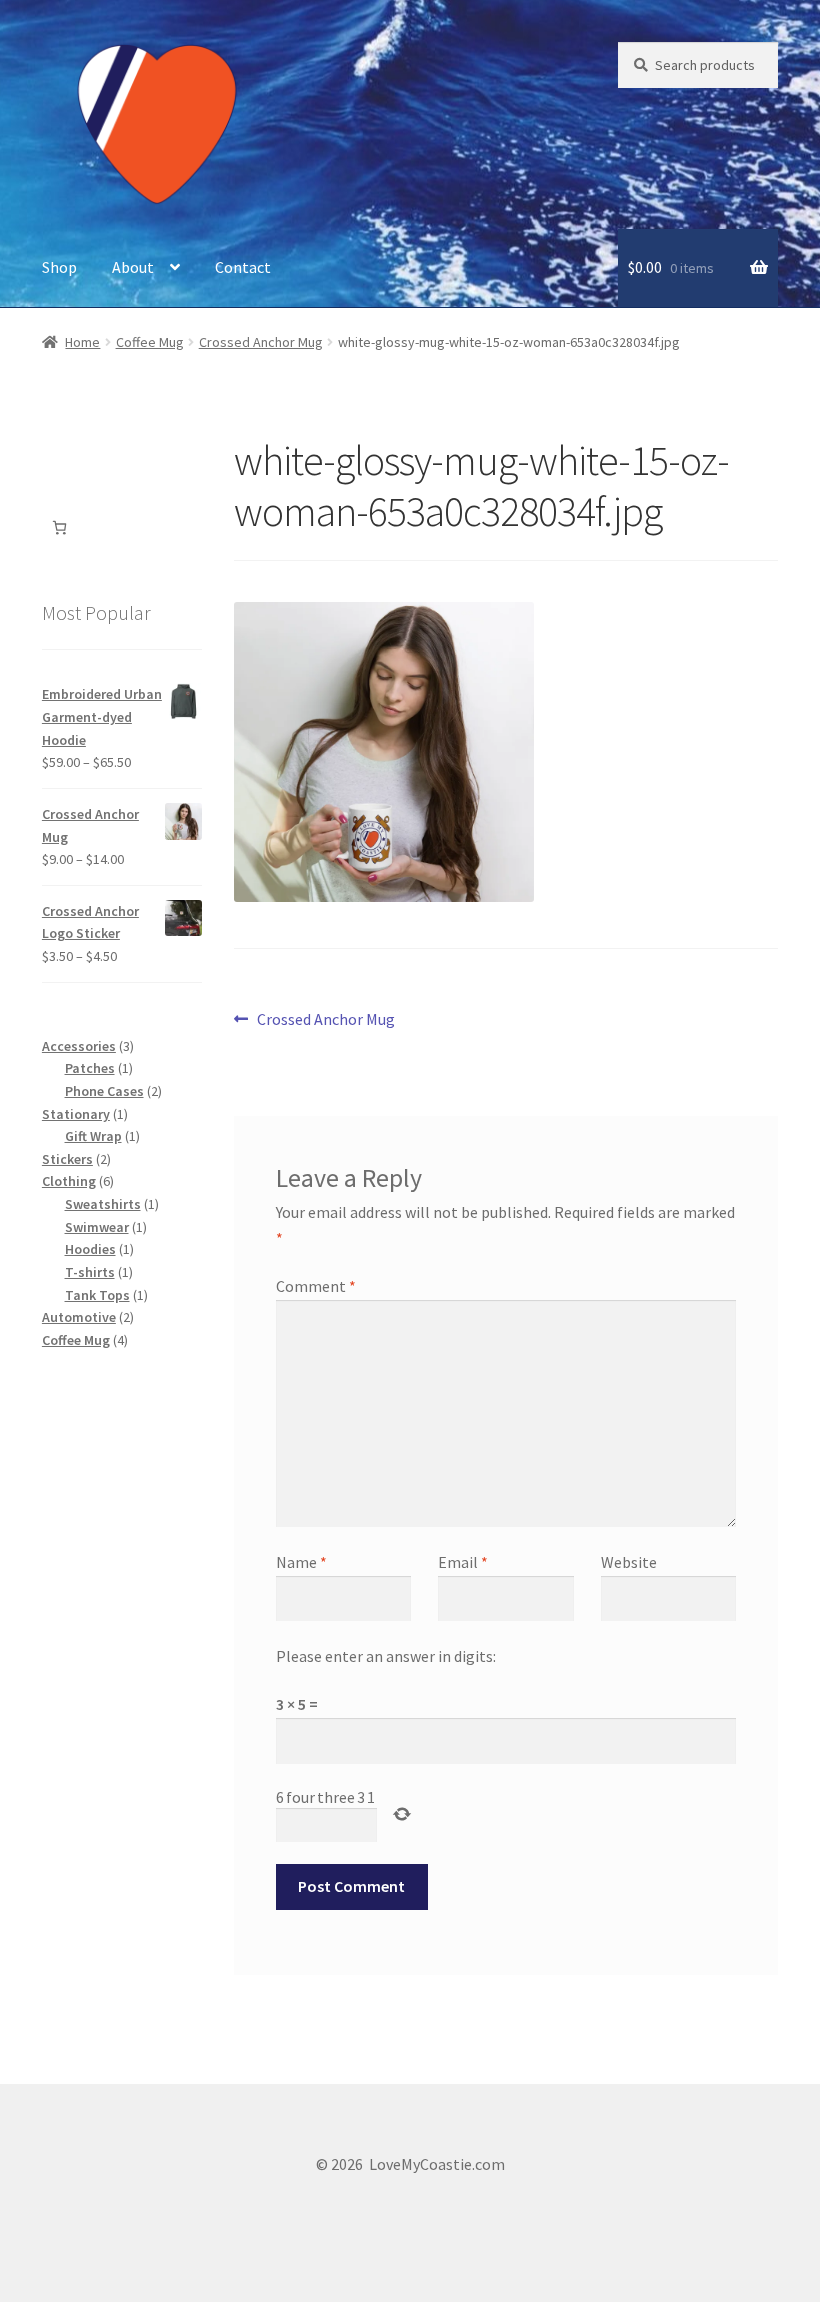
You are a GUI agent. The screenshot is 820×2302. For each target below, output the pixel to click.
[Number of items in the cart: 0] (59, 527)
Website (629, 1562)
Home (82, 342)
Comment (316, 1286)
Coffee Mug (150, 342)
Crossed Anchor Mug (261, 342)
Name (301, 1562)
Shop (59, 267)
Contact (243, 267)
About (133, 267)
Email (463, 1562)
